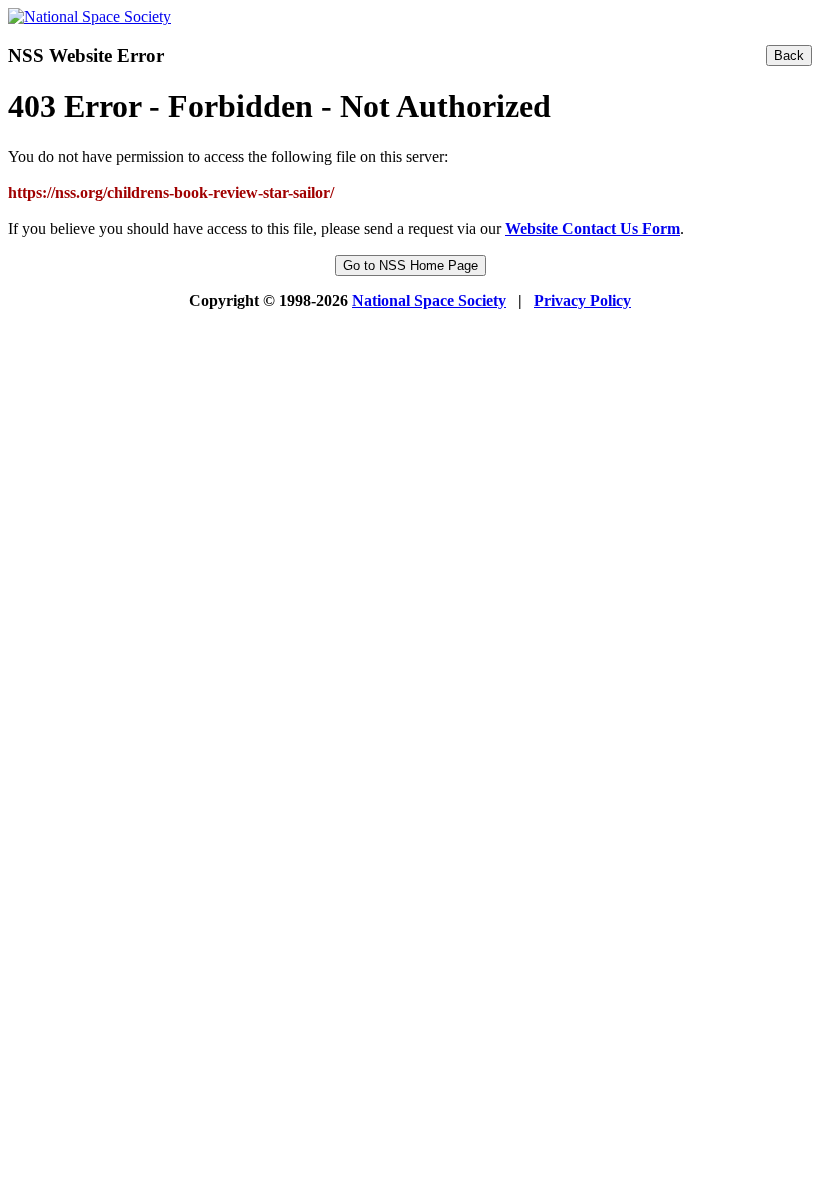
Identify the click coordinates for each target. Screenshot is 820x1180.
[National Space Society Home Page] (89, 16)
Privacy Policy (582, 300)
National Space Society (429, 300)
